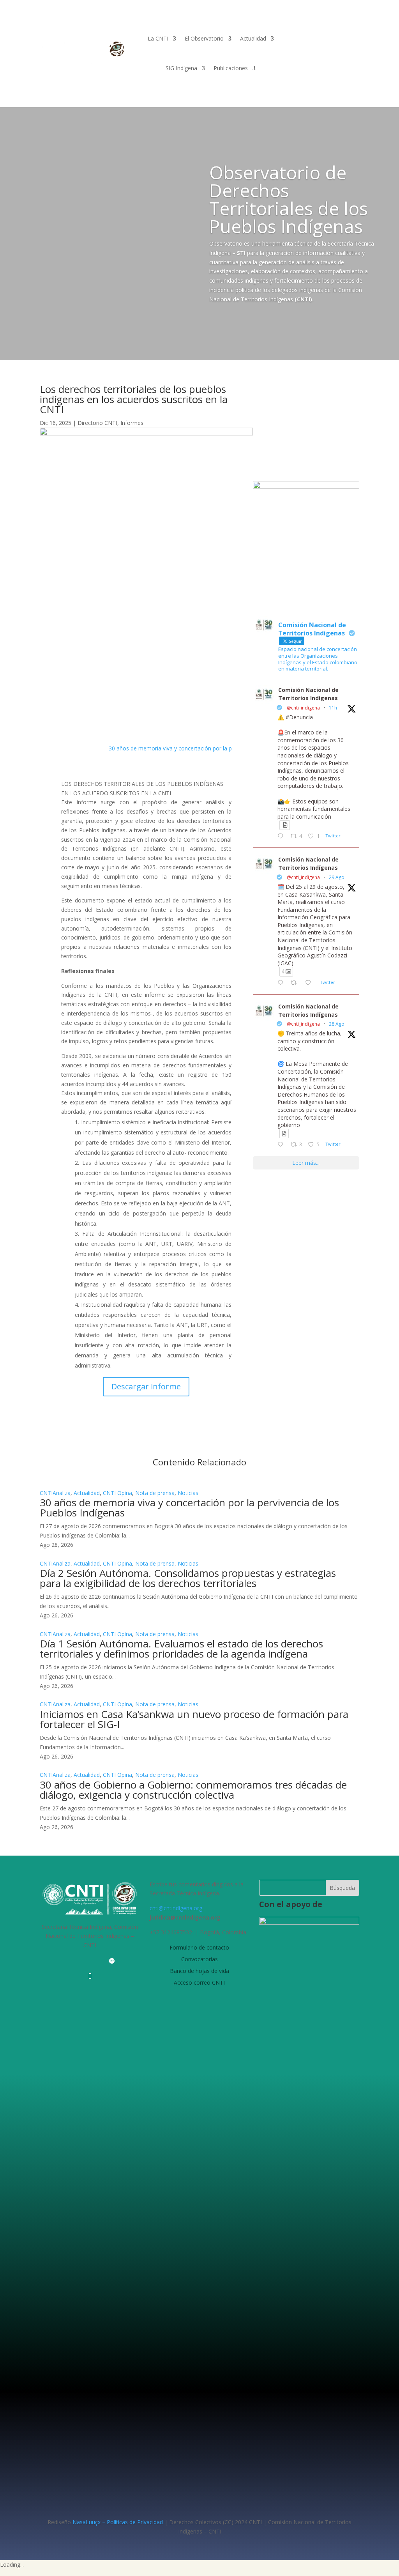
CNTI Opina (117, 1493)
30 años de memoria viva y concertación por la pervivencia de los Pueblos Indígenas (215, 748)
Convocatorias (199, 1959)
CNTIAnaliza (55, 1493)
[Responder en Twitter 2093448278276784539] (282, 1145)
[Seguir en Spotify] (93, 1432)
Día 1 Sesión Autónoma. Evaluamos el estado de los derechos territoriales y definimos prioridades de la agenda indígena (181, 1649)
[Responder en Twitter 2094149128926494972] (282, 837)
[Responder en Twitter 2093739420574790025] (282, 983)
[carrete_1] (306, 487)
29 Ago (337, 877)
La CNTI (158, 38)
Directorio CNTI (97, 423)
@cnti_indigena (303, 708)
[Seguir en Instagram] (77, 1432)
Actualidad (253, 38)
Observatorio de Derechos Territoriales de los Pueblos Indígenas (289, 199)
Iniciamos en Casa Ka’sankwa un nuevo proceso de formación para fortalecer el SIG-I (194, 1719)
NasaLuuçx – (89, 2522)
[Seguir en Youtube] (81, 1961)
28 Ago (337, 1024)
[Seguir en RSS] (127, 1961)
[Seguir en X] (62, 1432)
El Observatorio (204, 38)
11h (333, 708)
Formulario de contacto (199, 1947)
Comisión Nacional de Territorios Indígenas (308, 694)
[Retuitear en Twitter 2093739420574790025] (296, 983)
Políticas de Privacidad (135, 2522)
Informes (132, 423)
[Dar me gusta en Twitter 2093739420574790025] (310, 983)
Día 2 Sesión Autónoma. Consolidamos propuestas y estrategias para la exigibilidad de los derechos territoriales (188, 1578)
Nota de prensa (155, 1493)
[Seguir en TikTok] (90, 1976)
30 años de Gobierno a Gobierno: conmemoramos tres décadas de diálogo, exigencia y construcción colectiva (193, 1790)
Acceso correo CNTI (199, 1982)
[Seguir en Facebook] (46, 1432)
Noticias (188, 1493)
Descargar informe (146, 1386)
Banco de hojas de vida (199, 1970)
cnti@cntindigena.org (176, 1908)
